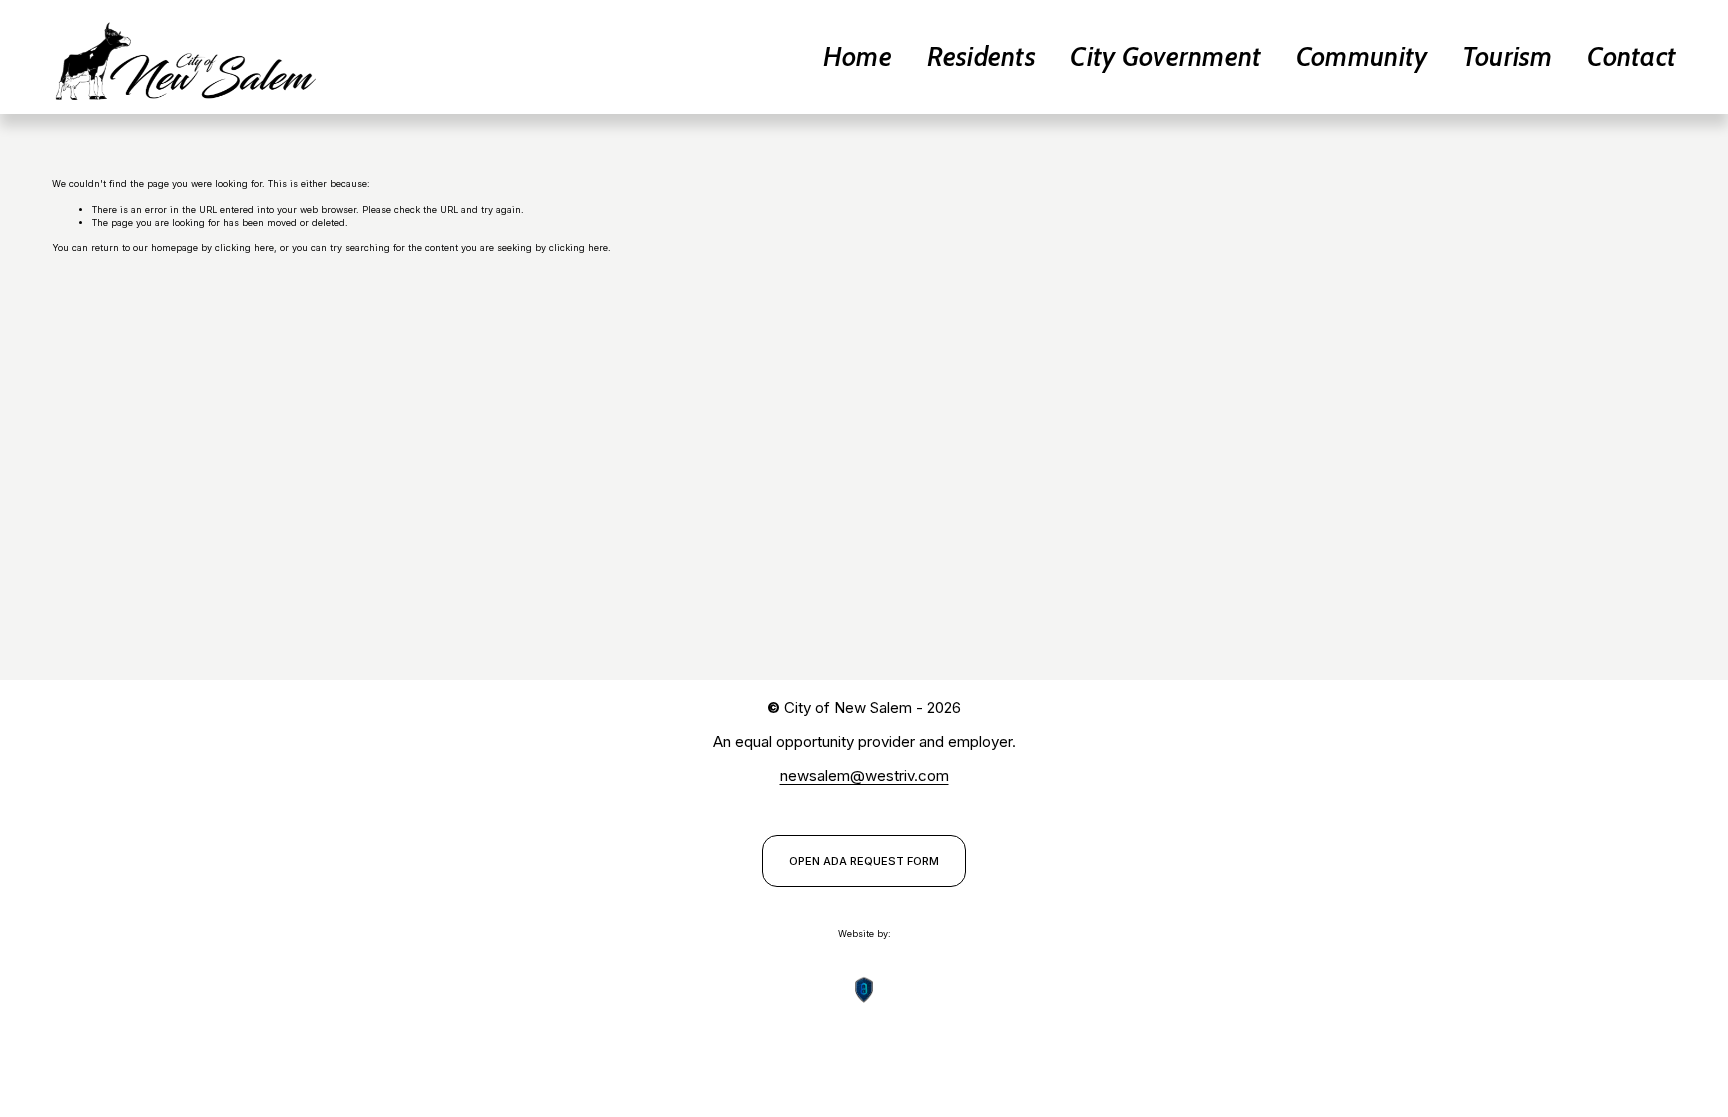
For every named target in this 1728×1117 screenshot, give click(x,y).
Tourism (1507, 56)
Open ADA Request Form (864, 861)
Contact (1631, 56)
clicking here (244, 247)
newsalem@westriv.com (864, 775)
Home (857, 56)
